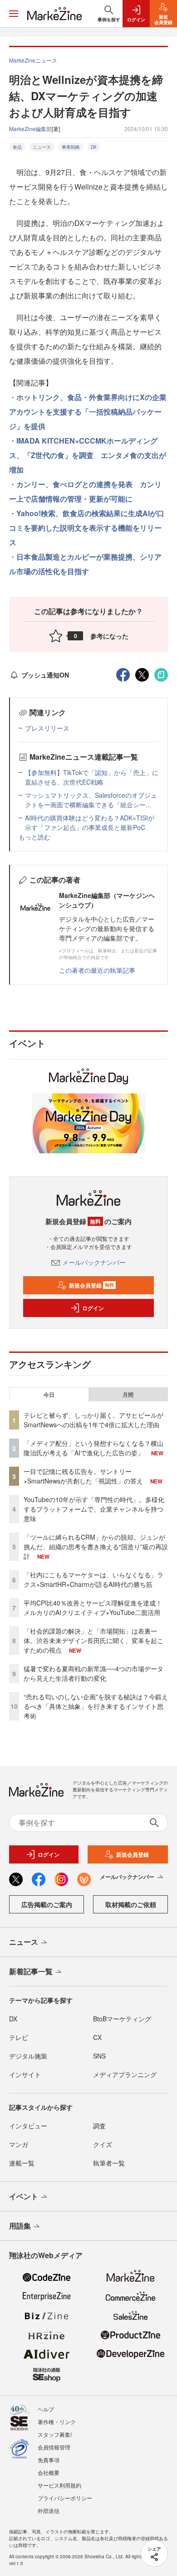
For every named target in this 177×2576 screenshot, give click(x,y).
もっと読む (34, 837)
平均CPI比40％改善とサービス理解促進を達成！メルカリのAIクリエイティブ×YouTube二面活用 (93, 1608)
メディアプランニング (125, 2074)
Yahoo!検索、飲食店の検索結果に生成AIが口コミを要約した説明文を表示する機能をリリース (87, 528)
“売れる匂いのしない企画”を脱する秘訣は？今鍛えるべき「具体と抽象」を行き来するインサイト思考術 (96, 1706)
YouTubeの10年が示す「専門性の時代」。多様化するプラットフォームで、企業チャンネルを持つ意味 (94, 1509)
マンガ (19, 2144)
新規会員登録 (91, 1285)
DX (94, 147)
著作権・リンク (57, 2422)
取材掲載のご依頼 (131, 1904)
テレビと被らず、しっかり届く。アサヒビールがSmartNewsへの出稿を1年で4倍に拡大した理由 (93, 1420)
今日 (49, 1395)
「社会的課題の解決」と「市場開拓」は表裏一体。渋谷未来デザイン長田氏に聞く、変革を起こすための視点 (93, 1640)
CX (97, 2037)
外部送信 (49, 2510)
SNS (99, 2056)
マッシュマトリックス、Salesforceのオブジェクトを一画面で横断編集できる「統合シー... (91, 800)
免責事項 (49, 2460)
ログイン (93, 1308)
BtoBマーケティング (122, 2019)
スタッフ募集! (55, 2434)
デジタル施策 (28, 2056)
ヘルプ (46, 2409)
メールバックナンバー (94, 1262)
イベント (24, 2196)
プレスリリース (47, 728)
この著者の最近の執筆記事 (97, 970)
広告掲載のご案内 (47, 1904)
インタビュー (28, 2126)
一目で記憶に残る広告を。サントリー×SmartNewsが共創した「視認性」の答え (83, 1476)
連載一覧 (22, 2163)
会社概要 (49, 2472)
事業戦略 (71, 147)
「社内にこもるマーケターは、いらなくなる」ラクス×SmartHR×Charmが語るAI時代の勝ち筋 (93, 1579)
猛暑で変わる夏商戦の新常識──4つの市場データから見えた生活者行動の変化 (93, 1673)
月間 (128, 1395)
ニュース (42, 147)
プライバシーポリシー (65, 2498)
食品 (17, 147)
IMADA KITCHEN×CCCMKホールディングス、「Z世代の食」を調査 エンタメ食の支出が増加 (88, 455)
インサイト (25, 2074)
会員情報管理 (54, 2447)
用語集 (20, 2226)
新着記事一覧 (31, 1971)
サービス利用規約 (59, 2485)
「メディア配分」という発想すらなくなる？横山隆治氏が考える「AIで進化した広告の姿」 (93, 1448)
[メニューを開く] (14, 14)
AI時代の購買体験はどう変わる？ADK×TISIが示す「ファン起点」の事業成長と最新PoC (90, 822)
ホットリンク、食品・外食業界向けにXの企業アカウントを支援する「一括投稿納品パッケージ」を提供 (88, 412)
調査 (99, 2126)
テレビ (19, 2037)
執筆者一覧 (109, 2163)
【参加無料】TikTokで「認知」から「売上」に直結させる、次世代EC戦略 (92, 777)
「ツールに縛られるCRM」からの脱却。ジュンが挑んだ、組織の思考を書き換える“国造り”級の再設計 (96, 1547)
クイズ (103, 2144)
